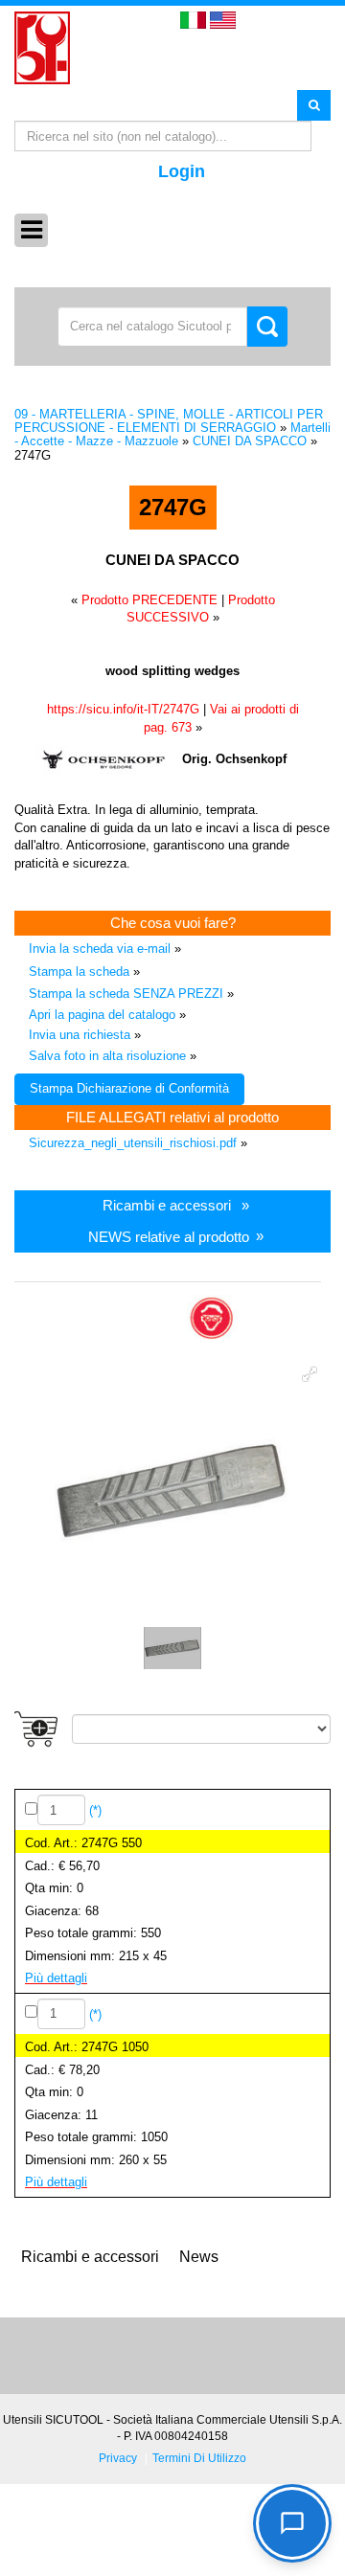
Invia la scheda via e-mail (100, 949)
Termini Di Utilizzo (199, 2458)
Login (182, 171)
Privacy (118, 2458)
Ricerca (314, 104)
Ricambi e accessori (167, 1205)
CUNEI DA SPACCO (250, 441)
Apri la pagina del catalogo (102, 1015)
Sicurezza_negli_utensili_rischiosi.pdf (133, 1143)
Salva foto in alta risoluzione (107, 1056)
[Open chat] (292, 2523)
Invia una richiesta (80, 1035)
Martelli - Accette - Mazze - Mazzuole (172, 434)
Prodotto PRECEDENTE (149, 600)
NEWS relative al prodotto (169, 1236)
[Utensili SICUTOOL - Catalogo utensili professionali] (42, 46)
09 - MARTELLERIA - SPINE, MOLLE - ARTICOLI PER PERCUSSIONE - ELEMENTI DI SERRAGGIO (169, 421)
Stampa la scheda (79, 972)
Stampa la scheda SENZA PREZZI (126, 994)
